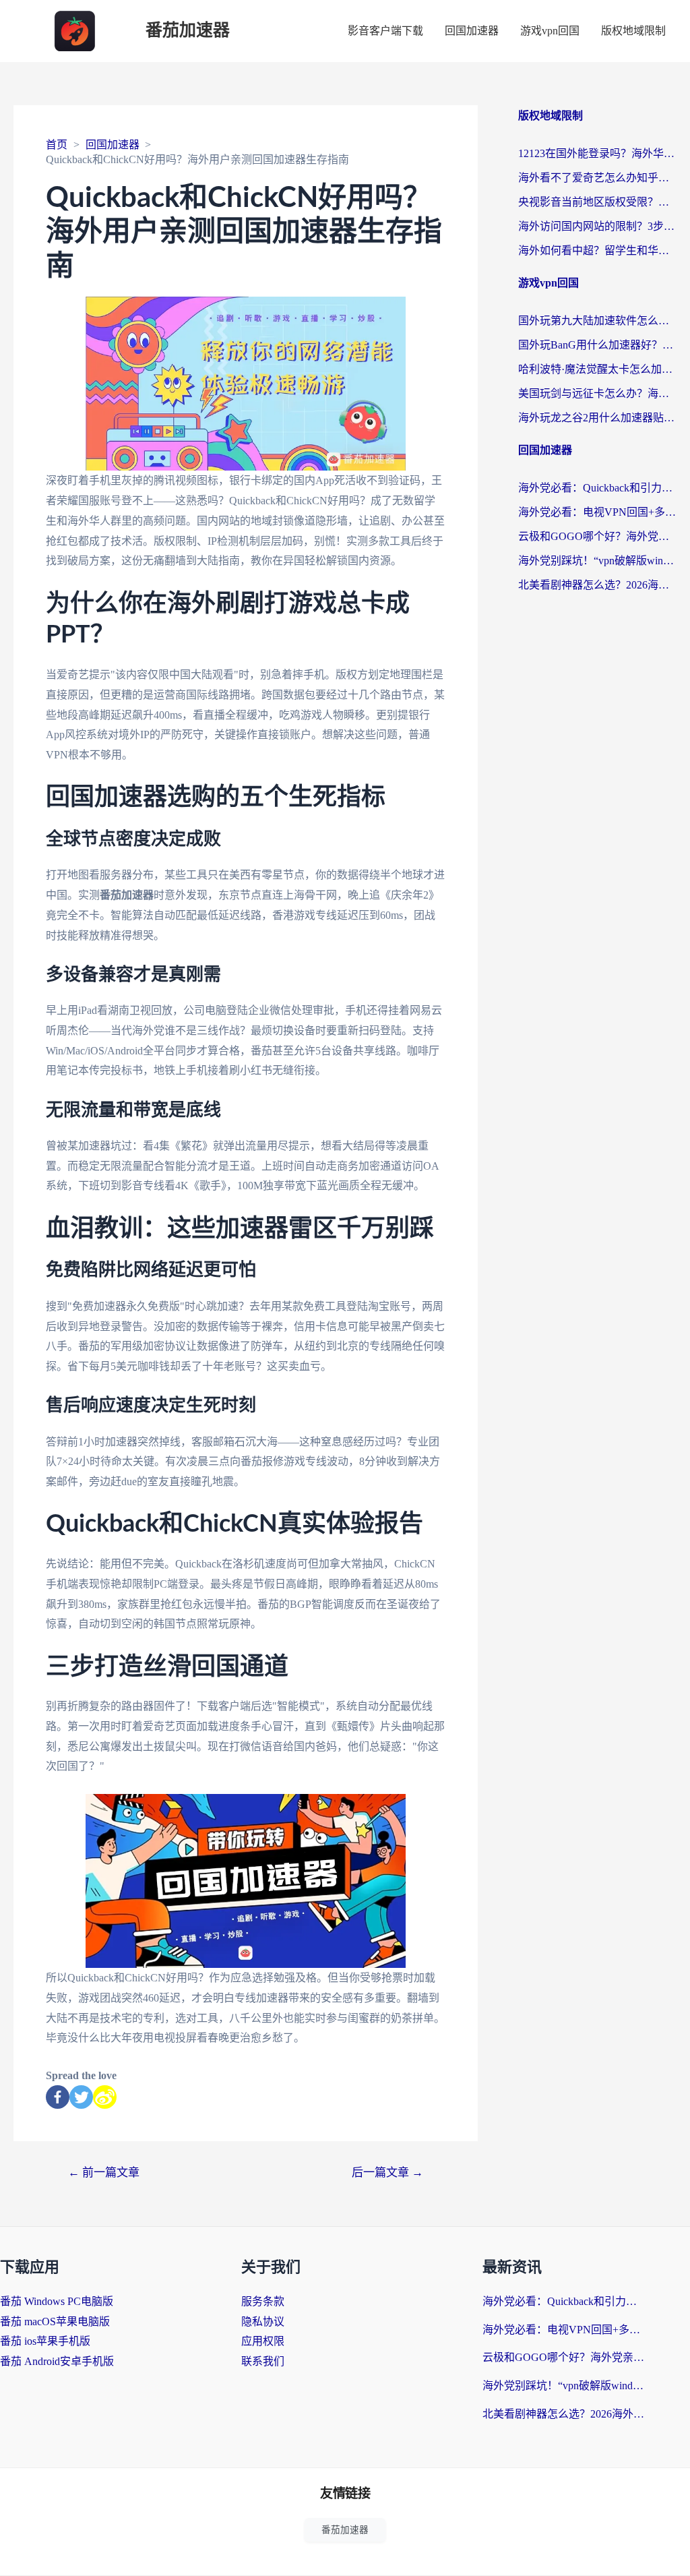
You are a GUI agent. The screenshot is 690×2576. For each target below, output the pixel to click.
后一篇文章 (387, 2173)
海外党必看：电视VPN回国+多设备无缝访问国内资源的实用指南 (597, 512)
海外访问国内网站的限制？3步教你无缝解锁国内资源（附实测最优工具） (597, 226)
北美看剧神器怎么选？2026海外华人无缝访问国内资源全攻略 (597, 585)
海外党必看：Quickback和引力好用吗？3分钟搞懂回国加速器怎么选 (597, 488)
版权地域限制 (633, 31)
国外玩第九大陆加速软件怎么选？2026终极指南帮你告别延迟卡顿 (597, 321)
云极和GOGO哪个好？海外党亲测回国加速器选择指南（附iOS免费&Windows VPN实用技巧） (597, 536)
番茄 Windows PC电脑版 (57, 2301)
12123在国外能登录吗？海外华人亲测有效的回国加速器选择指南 (597, 153)
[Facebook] (58, 2097)
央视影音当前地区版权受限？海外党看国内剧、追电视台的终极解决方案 (597, 202)
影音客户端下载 (385, 31)
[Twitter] (81, 2097)
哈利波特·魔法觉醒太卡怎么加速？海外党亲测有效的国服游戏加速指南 (597, 369)
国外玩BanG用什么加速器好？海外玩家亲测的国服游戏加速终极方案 (597, 345)
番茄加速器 (188, 31)
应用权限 (263, 2341)
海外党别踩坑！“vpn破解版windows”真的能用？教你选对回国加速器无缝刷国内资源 (597, 561)
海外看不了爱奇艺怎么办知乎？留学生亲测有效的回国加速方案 (597, 178)
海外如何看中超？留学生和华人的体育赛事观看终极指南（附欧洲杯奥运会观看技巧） (597, 250)
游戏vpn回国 (550, 31)
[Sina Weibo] (105, 2097)
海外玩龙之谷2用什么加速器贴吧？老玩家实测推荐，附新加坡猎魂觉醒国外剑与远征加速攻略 (597, 418)
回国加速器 (472, 31)
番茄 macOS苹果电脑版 (55, 2322)
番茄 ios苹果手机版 (45, 2341)
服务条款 (263, 2301)
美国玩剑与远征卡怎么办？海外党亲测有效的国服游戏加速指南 (597, 393)
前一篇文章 (104, 2173)
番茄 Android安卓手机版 (57, 2361)
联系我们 (263, 2361)
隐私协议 (263, 2322)
